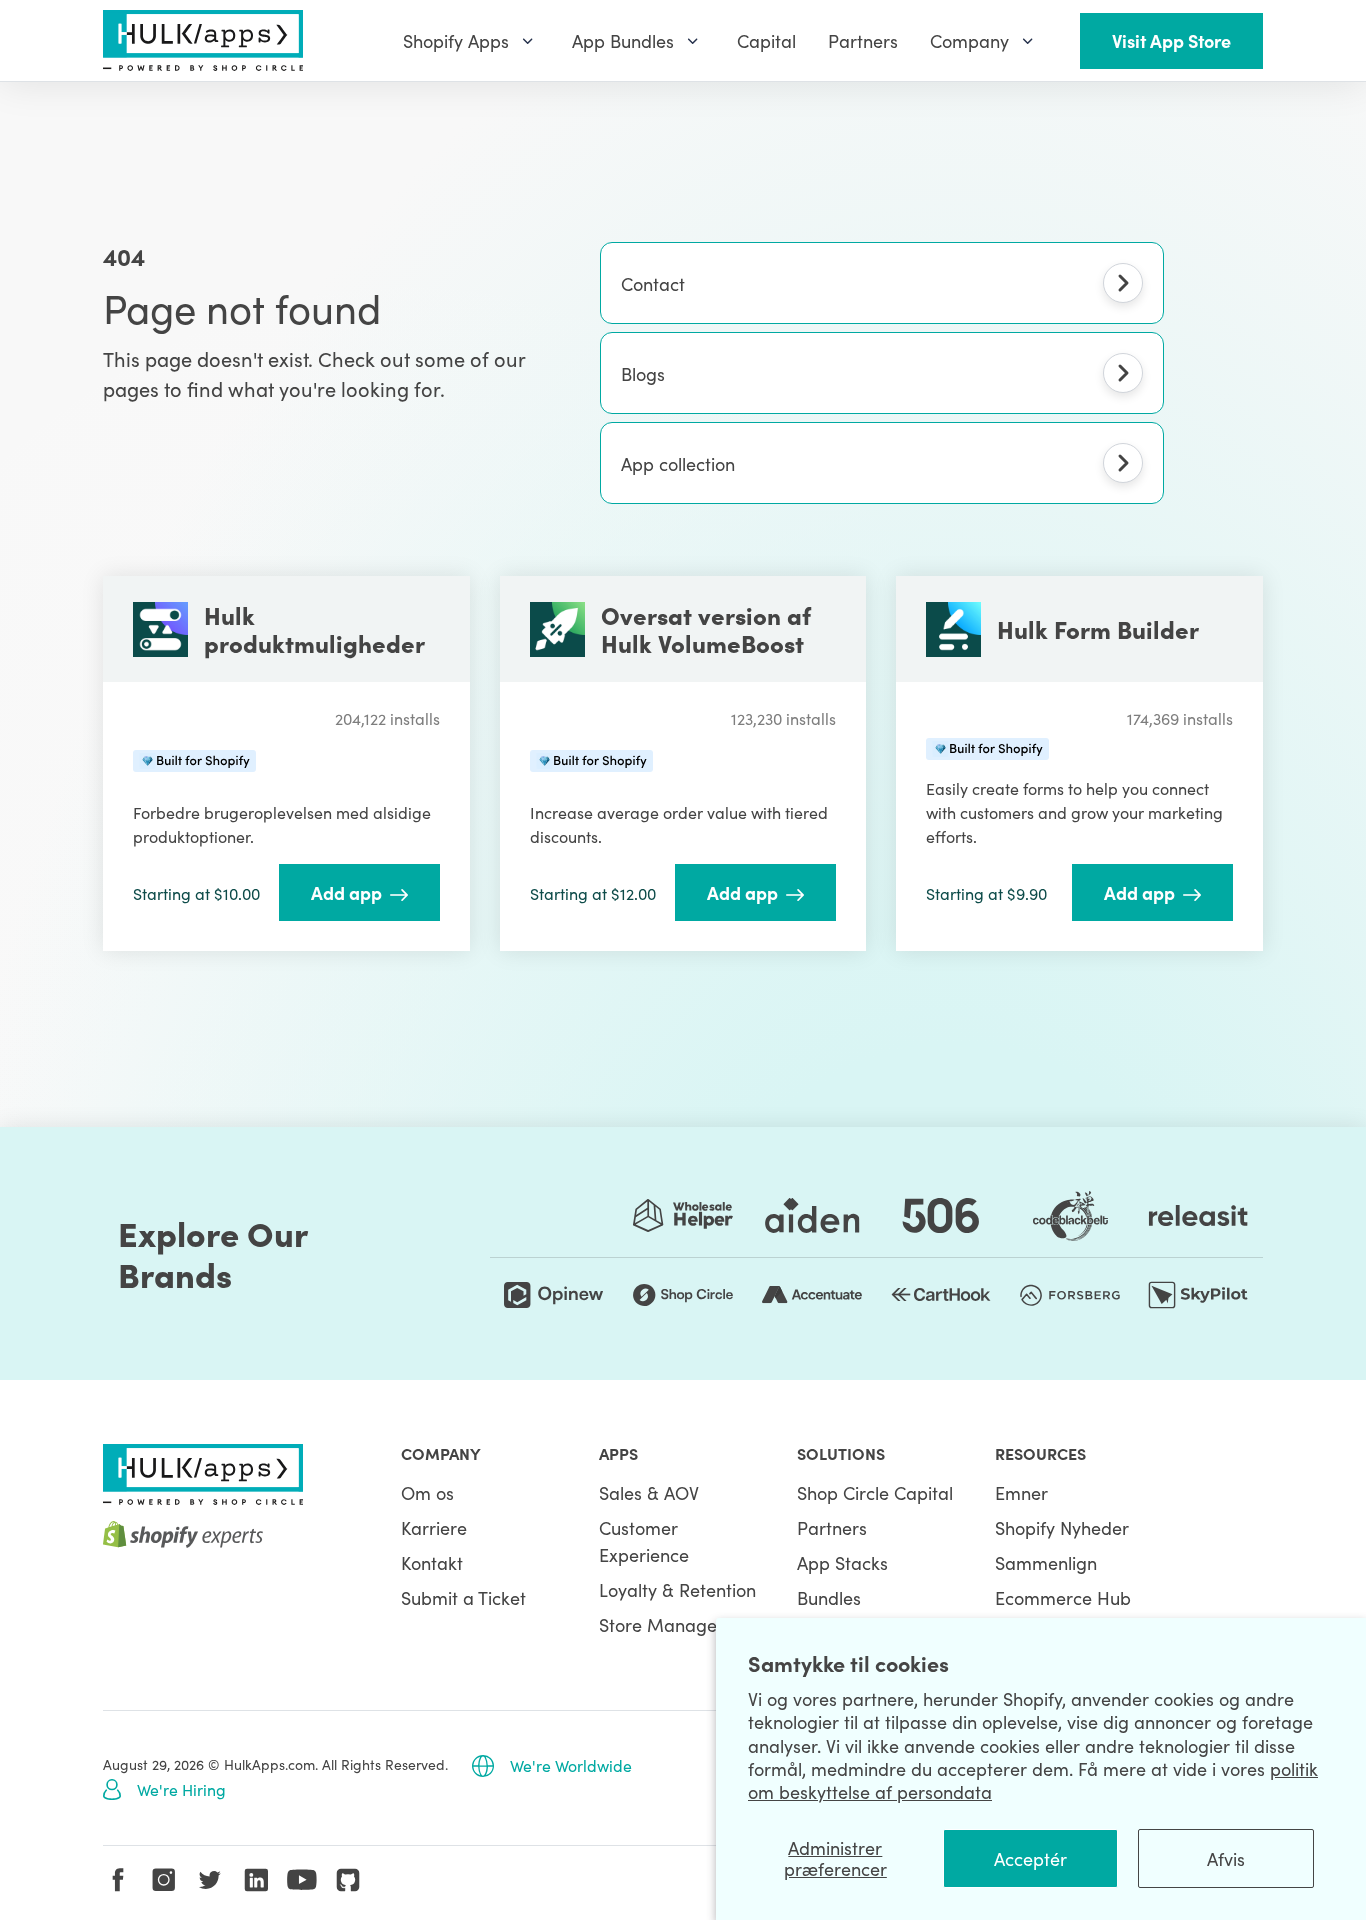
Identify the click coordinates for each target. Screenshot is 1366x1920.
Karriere (434, 1527)
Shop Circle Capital (875, 1492)
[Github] (348, 1880)
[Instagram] (164, 1880)
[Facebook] (118, 1880)
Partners (832, 1527)
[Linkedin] (256, 1880)
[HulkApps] (203, 40)
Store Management (679, 1624)
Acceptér (1030, 1858)
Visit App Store (1171, 40)
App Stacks (842, 1562)
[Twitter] (210, 1880)
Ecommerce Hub (1063, 1597)
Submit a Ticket (463, 1597)
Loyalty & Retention (677, 1589)
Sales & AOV (649, 1492)
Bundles (829, 1597)
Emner (1021, 1492)
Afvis (1226, 1858)
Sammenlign (1046, 1562)
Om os (427, 1492)
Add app (346, 892)
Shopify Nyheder (1062, 1527)
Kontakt (432, 1562)
